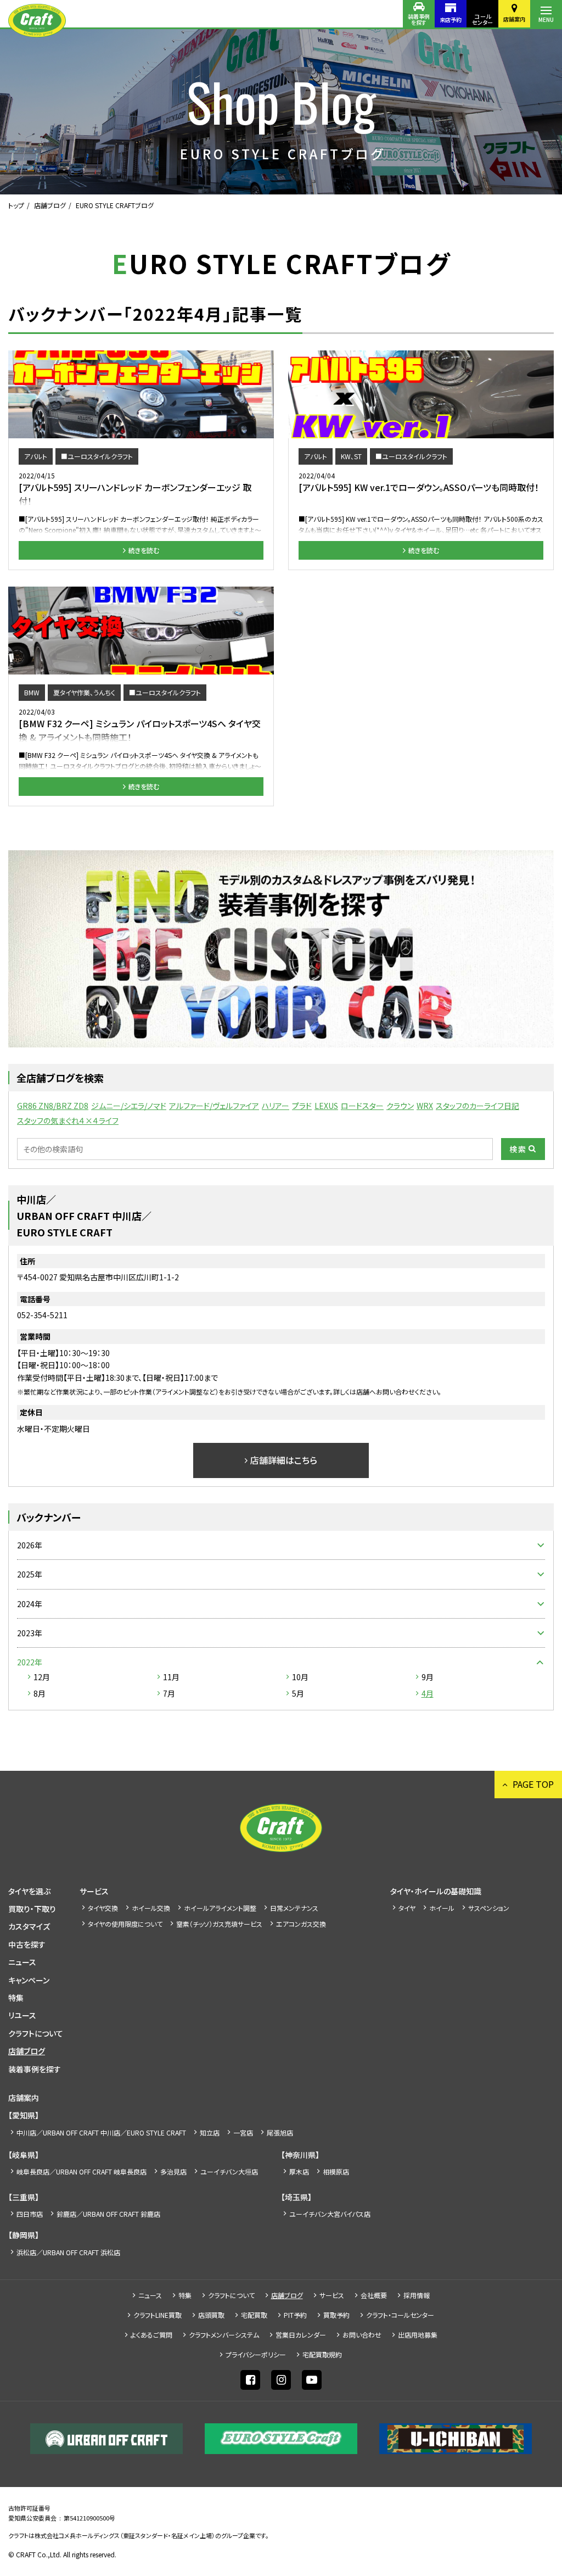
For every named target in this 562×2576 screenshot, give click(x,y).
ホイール (442, 1908)
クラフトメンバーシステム (224, 2335)
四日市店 (30, 2214)
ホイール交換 (151, 1908)
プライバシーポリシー (256, 2354)
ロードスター (362, 1106)
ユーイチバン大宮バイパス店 (330, 2214)
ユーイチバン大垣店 (229, 2171)
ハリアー (276, 1106)
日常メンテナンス (294, 1908)
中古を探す (27, 1944)
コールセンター (482, 19)
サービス (94, 1891)
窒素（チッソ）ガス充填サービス (219, 1924)
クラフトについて (36, 2033)
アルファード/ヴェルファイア (214, 1106)
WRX (425, 1106)
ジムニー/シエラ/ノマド (129, 1106)
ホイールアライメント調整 (220, 1908)
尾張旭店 (280, 2132)
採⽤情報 (417, 2295)
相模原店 (336, 2171)
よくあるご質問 (151, 2335)
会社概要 (374, 2295)
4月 (428, 1693)
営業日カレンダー (301, 2335)
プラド (302, 1106)
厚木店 (299, 2171)
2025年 (30, 1574)
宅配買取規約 (322, 2354)
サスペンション (489, 1908)
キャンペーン (29, 1980)
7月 (169, 1693)
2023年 (30, 1633)
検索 (518, 1149)
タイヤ (407, 1908)
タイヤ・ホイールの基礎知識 (436, 1891)
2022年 (30, 1662)
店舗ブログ (50, 205)
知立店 (210, 2132)
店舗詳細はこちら (284, 1460)
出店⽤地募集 (418, 2335)
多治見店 (173, 2171)
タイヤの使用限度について (125, 1924)
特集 (16, 1998)
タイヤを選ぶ (29, 1891)
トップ (16, 205)
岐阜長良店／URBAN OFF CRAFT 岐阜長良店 (82, 2171)
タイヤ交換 (103, 1908)
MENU (546, 19)
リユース (22, 2015)
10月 (300, 1677)
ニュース (22, 1962)
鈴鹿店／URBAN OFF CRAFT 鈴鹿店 (108, 2214)
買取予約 (336, 2315)
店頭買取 (211, 2315)
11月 (171, 1677)
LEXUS (326, 1106)
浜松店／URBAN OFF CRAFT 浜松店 (68, 2252)
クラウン (400, 1106)
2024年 (30, 1604)
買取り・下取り (32, 1909)
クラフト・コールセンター (400, 2315)
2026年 (30, 1545)
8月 (40, 1693)
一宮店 (243, 2132)
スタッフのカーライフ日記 (477, 1106)
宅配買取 (254, 2315)
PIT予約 (295, 2315)
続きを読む (144, 550)
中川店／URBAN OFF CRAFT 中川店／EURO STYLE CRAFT (101, 2132)
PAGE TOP (533, 1784)
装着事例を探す (419, 19)
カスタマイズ (29, 1926)
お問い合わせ (362, 2335)
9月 (428, 1677)
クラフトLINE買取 (158, 2315)
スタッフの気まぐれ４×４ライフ (68, 1120)
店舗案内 (514, 19)
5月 (298, 1693)
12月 (42, 1677)
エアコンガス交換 (301, 1924)
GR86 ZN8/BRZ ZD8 (53, 1106)
